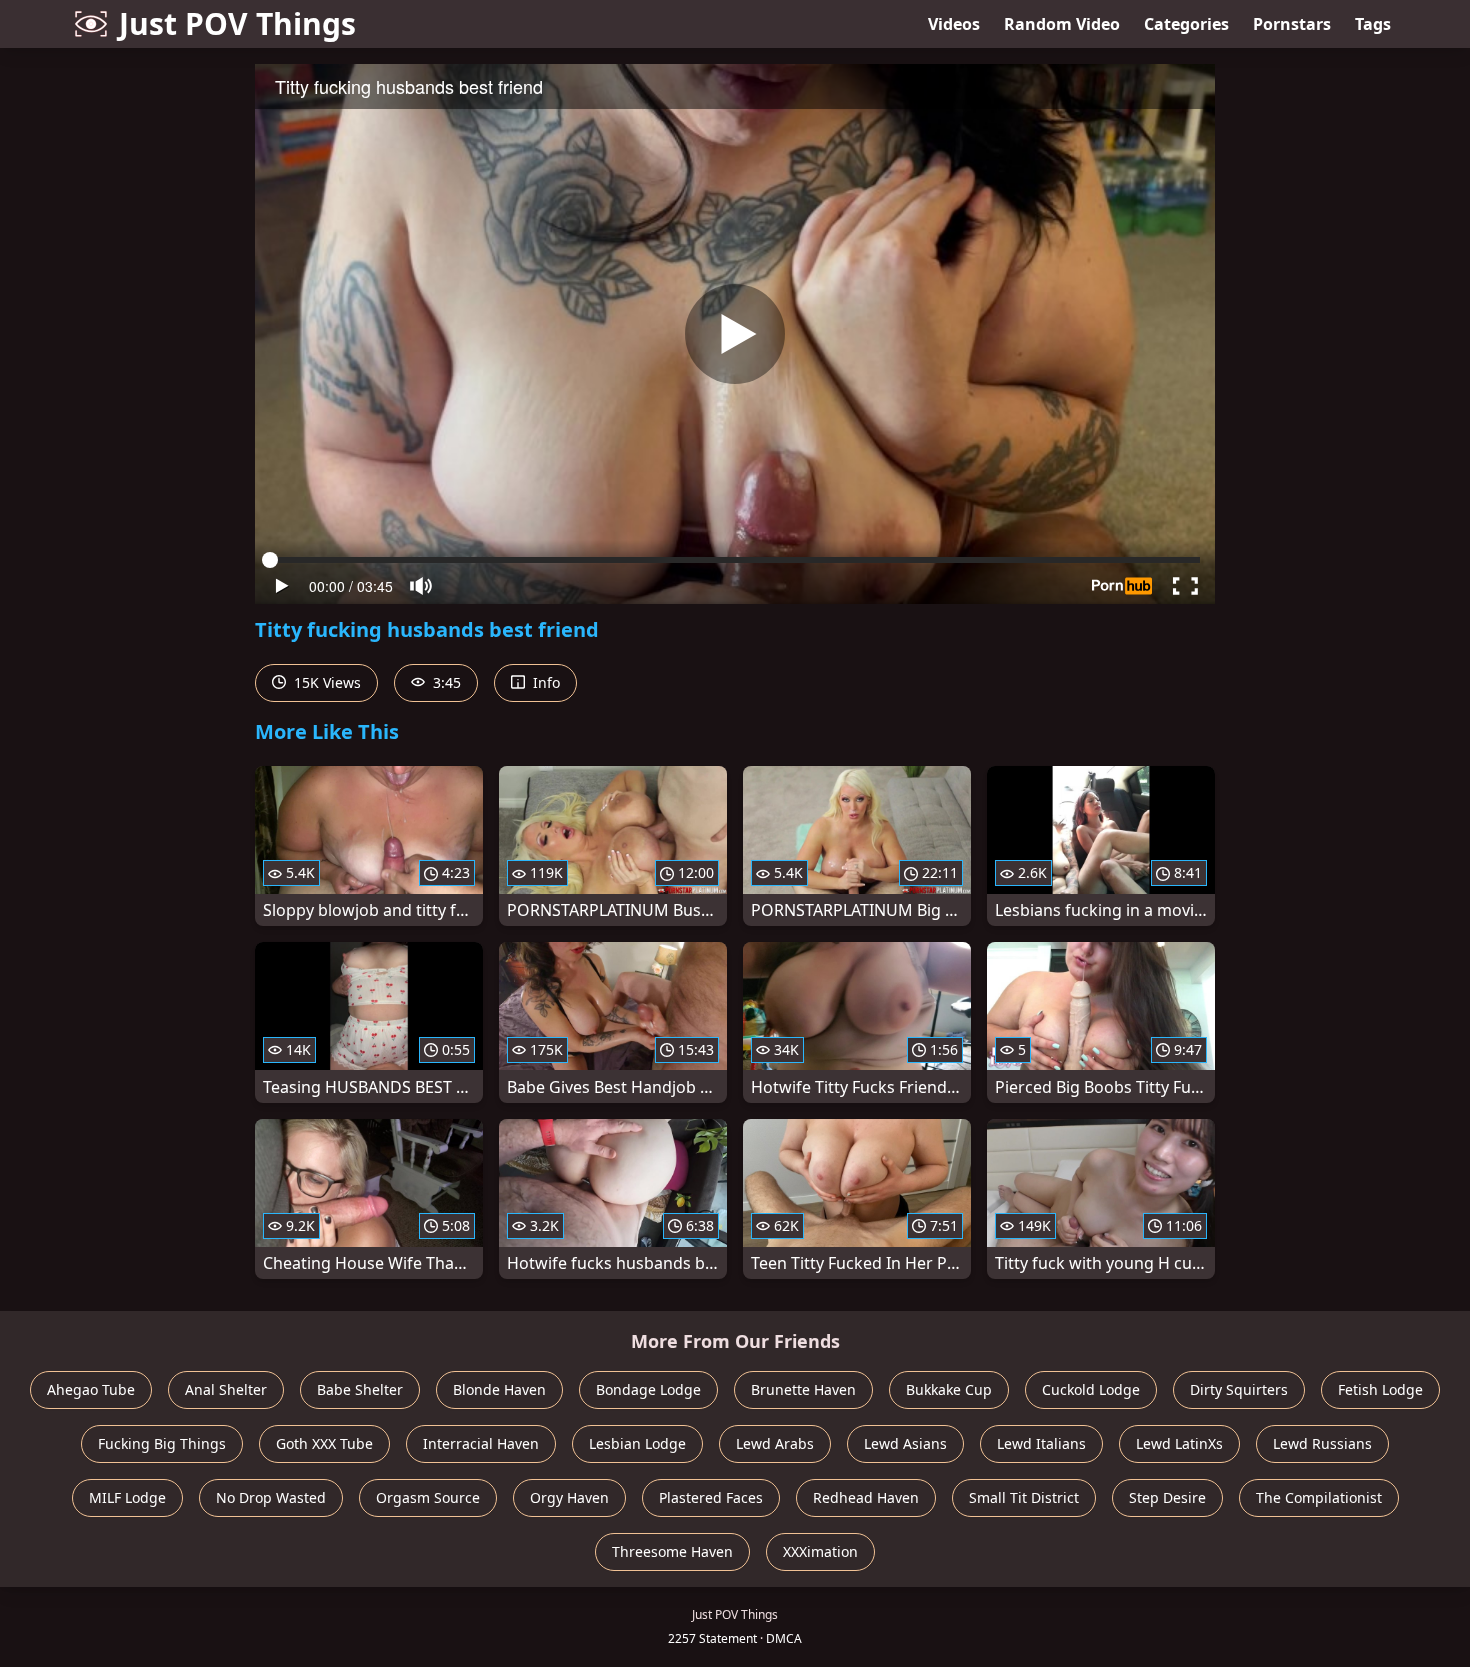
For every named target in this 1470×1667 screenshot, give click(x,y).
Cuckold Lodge (1091, 1389)
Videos (954, 24)
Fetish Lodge (1380, 1389)
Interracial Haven (481, 1443)
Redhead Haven (866, 1497)
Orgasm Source (428, 1497)
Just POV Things (237, 23)
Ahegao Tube (91, 1389)
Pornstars (1292, 24)
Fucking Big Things (162, 1443)
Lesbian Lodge (637, 1443)
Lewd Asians (905, 1443)
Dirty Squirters (1239, 1389)
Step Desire (1167, 1497)
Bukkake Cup (949, 1389)
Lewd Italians (1041, 1443)
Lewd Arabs (775, 1443)
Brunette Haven (803, 1389)
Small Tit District (1024, 1497)
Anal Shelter (226, 1389)
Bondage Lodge (648, 1389)
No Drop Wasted (271, 1497)
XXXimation (820, 1551)
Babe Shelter (360, 1389)
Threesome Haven (672, 1551)
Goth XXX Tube (324, 1443)
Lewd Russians (1322, 1443)
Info (544, 682)
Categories (1186, 24)
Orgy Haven (569, 1497)
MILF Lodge (127, 1497)
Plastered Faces (711, 1497)
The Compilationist (1319, 1497)
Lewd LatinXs (1179, 1443)
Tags (1373, 24)
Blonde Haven (499, 1389)
